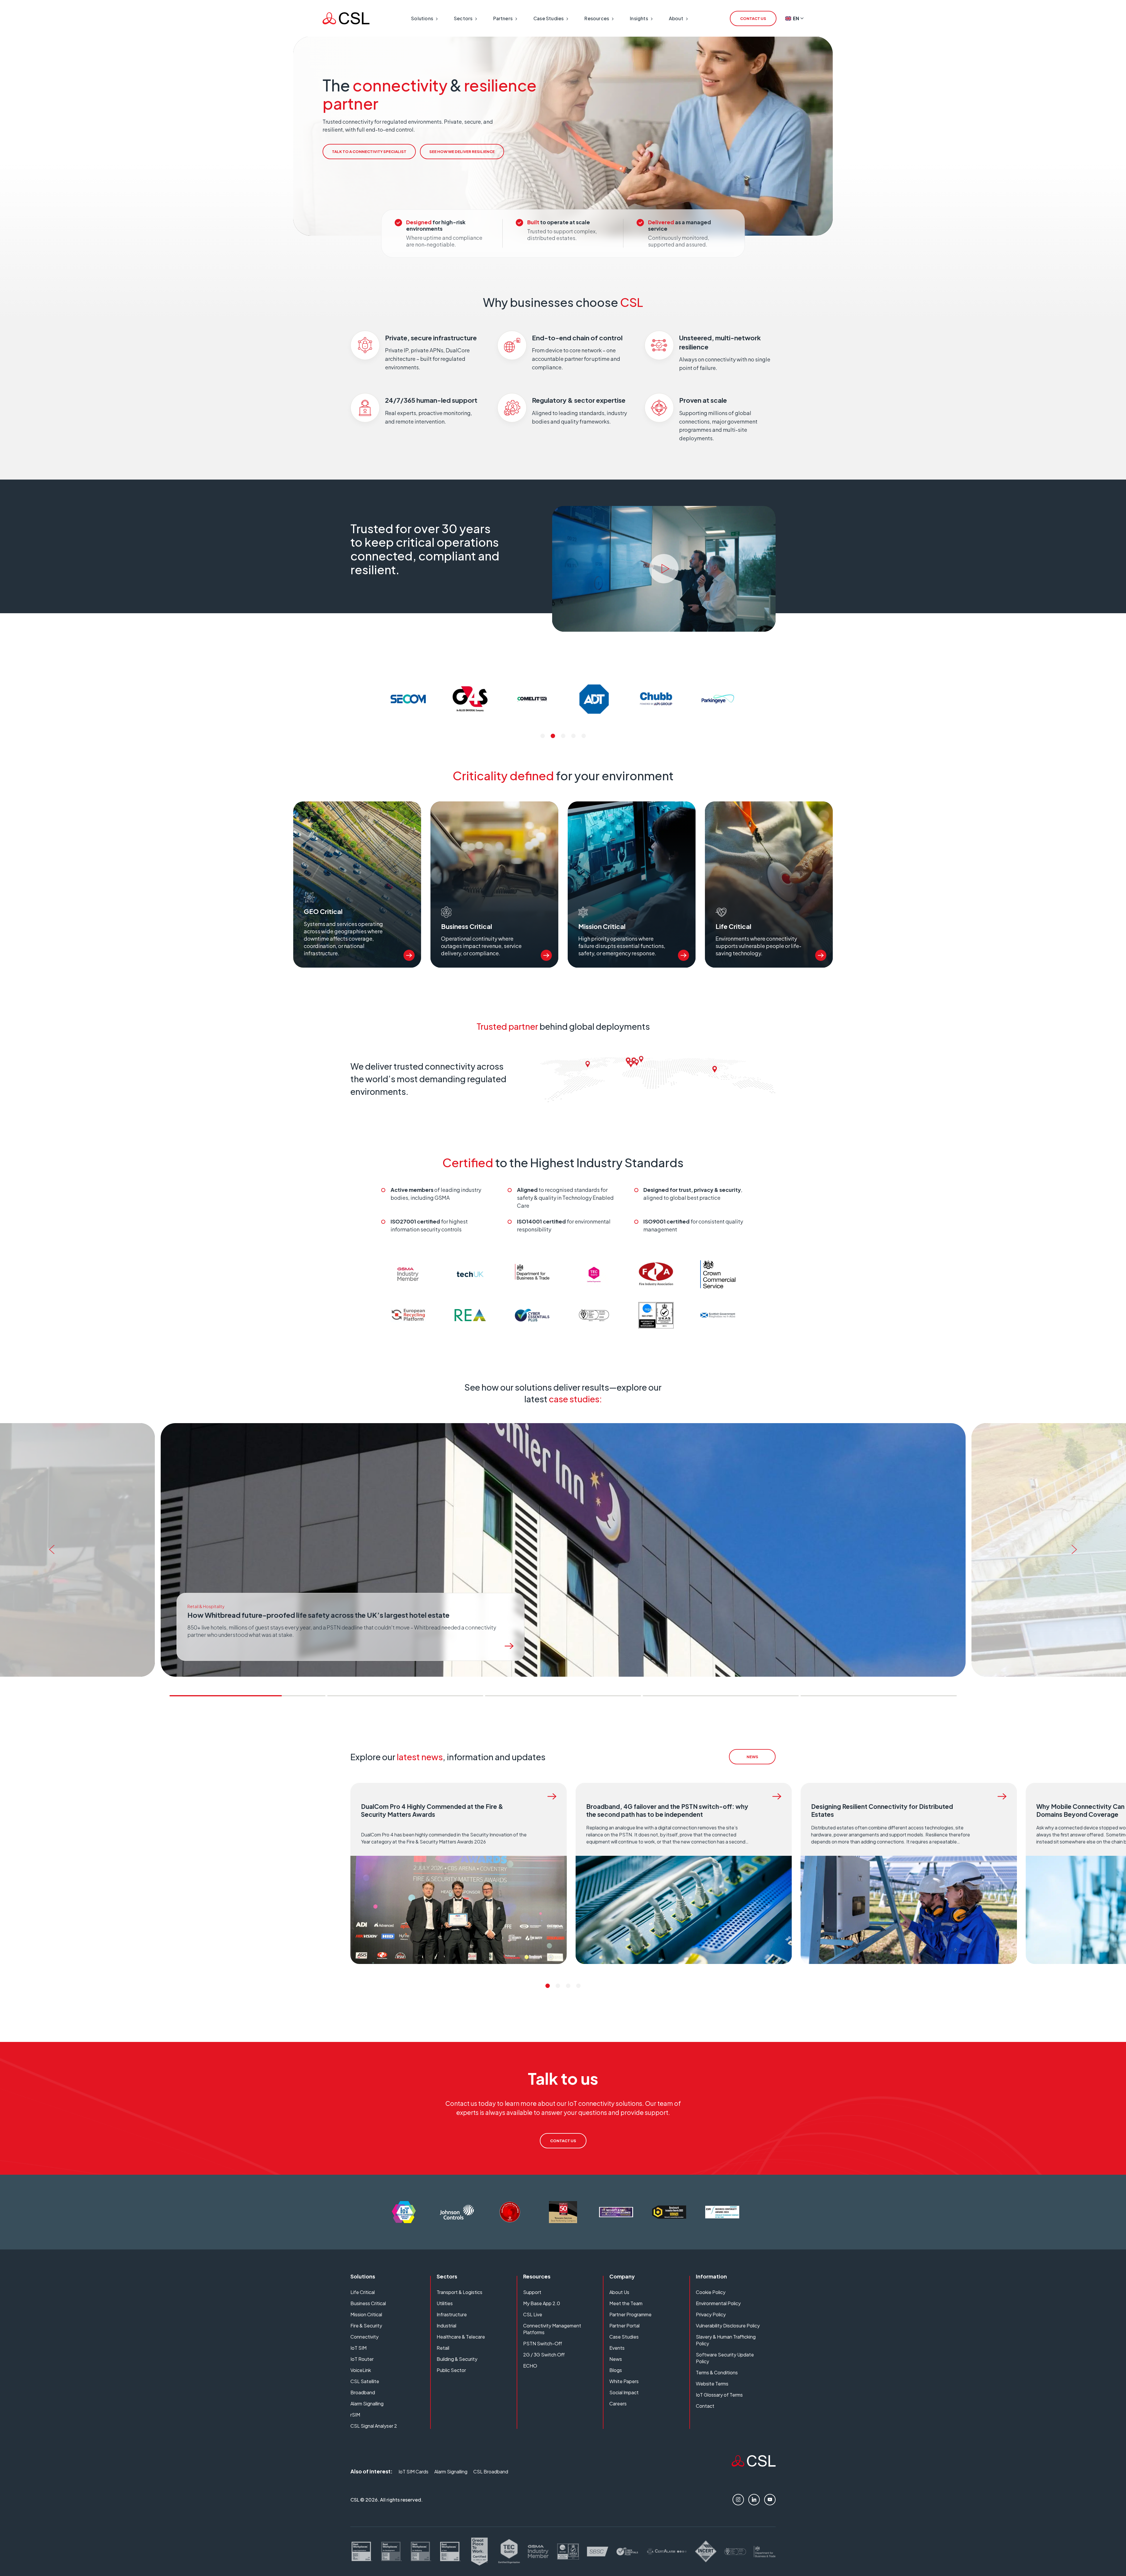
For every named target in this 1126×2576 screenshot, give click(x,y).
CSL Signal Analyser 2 (374, 2426)
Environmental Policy (718, 2303)
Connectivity (364, 2337)
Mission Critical (366, 2314)
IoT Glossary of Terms (719, 2395)
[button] (543, 736)
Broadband (363, 2392)
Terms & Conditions (717, 2372)
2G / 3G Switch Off (544, 2355)
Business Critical (368, 2303)
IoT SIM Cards (413, 2472)
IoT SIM (358, 2348)
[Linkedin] (754, 2500)
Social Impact (624, 2392)
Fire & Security (366, 2326)
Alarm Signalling (367, 2403)
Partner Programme (630, 2314)
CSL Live (533, 2314)
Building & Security (457, 2359)
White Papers (624, 2381)
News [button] (752, 1757)
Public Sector (451, 2370)
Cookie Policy (711, 2292)
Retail (443, 2348)
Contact (705, 2406)
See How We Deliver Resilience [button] (462, 152)
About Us (619, 2292)
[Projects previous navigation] (50, 1550)
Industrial (446, 2326)
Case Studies (624, 2337)
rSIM (355, 2415)
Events (617, 2348)
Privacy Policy (711, 2314)
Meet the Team (626, 2303)
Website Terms (712, 2384)
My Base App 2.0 (542, 2303)
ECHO (530, 2366)
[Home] (754, 2464)
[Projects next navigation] (1076, 1550)
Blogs (616, 2370)
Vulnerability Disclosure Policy (728, 2326)
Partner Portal (624, 2326)
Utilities (445, 2303)
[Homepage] (346, 18)
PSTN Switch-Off (543, 2343)
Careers (618, 2403)
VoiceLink (361, 2370)
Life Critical (363, 2292)
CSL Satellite (365, 2381)
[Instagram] (738, 2500)
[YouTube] (770, 2500)
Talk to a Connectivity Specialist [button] (369, 152)
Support (532, 2292)
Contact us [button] (753, 18)
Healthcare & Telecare (461, 2337)
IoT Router (362, 2359)
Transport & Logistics (459, 2292)
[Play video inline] (664, 569)
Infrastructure (452, 2314)
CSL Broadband (491, 2472)
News (616, 2359)
